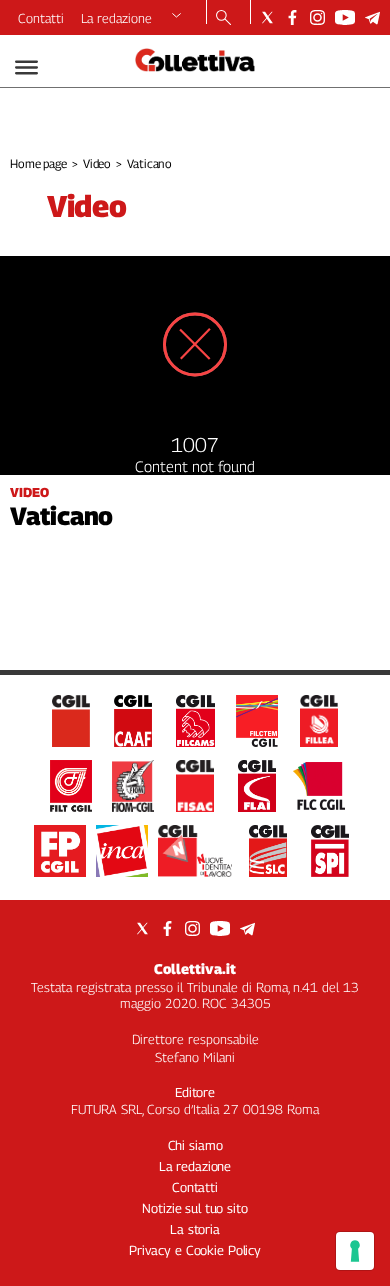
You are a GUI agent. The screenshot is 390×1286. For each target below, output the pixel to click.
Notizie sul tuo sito (194, 1208)
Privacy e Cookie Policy (195, 1250)
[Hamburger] (26, 67)
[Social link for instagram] (317, 17)
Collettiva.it (195, 968)
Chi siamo (195, 1145)
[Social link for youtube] (345, 17)
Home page (38, 163)
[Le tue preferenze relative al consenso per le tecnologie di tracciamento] (355, 1251)
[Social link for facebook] (292, 17)
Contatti (41, 18)
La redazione (116, 18)
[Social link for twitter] (267, 17)
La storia (195, 1229)
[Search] (223, 19)
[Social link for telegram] (372, 17)
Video (97, 163)
